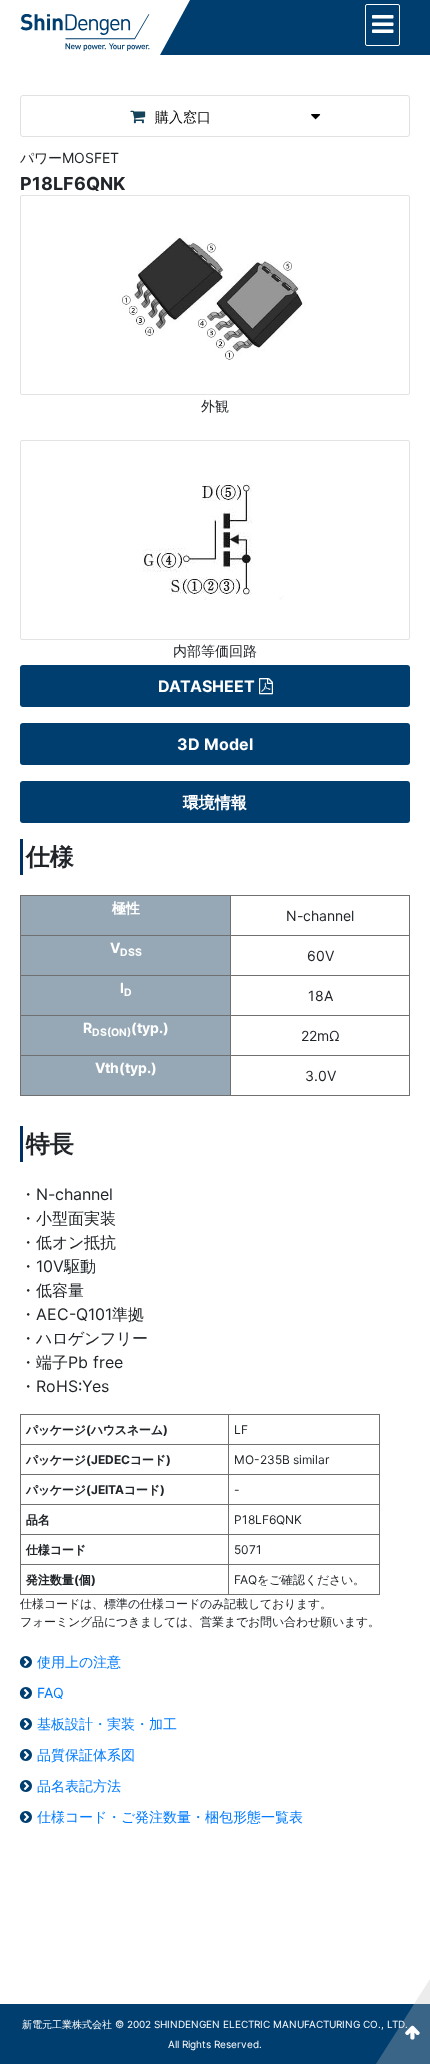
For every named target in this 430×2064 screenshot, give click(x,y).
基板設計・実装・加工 (107, 1723)
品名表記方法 (79, 1785)
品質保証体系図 (86, 1754)
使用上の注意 (79, 1661)
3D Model (215, 744)
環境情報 (215, 802)
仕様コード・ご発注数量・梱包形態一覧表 (170, 1816)
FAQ (50, 1692)
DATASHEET (206, 686)
